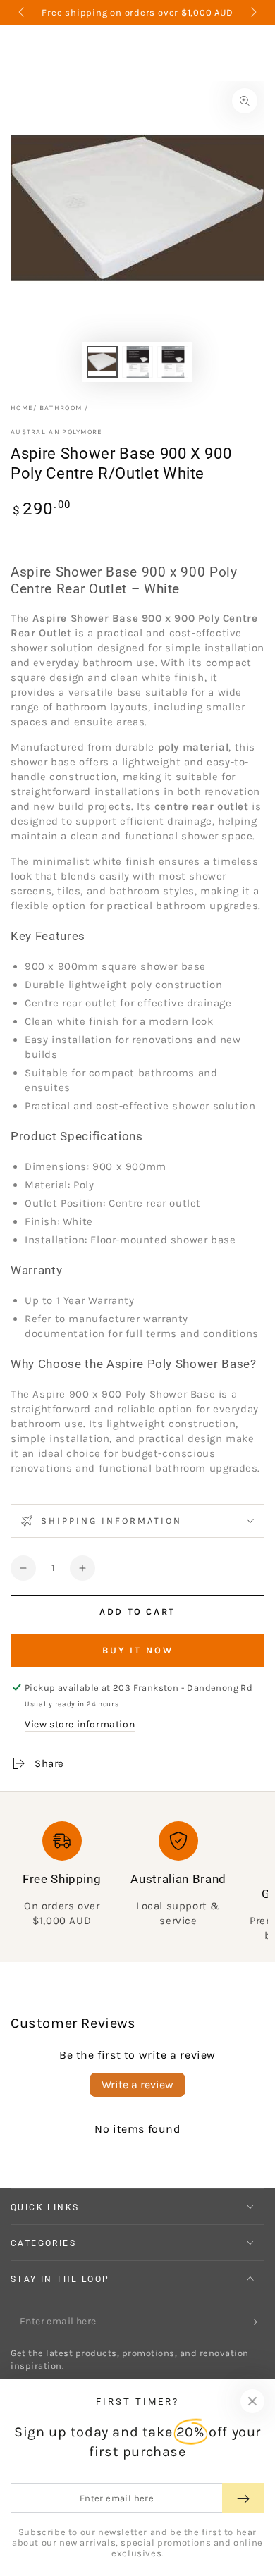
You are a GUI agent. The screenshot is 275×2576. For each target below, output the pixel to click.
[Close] (252, 2401)
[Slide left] (23, 13)
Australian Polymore (57, 432)
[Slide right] (252, 13)
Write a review (137, 2084)
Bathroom (61, 408)
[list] (137, 1882)
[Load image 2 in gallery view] (137, 362)
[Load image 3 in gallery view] (173, 362)
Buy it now (138, 1650)
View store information (80, 1724)
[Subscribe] (256, 2322)
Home (22, 408)
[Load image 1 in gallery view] (102, 362)
